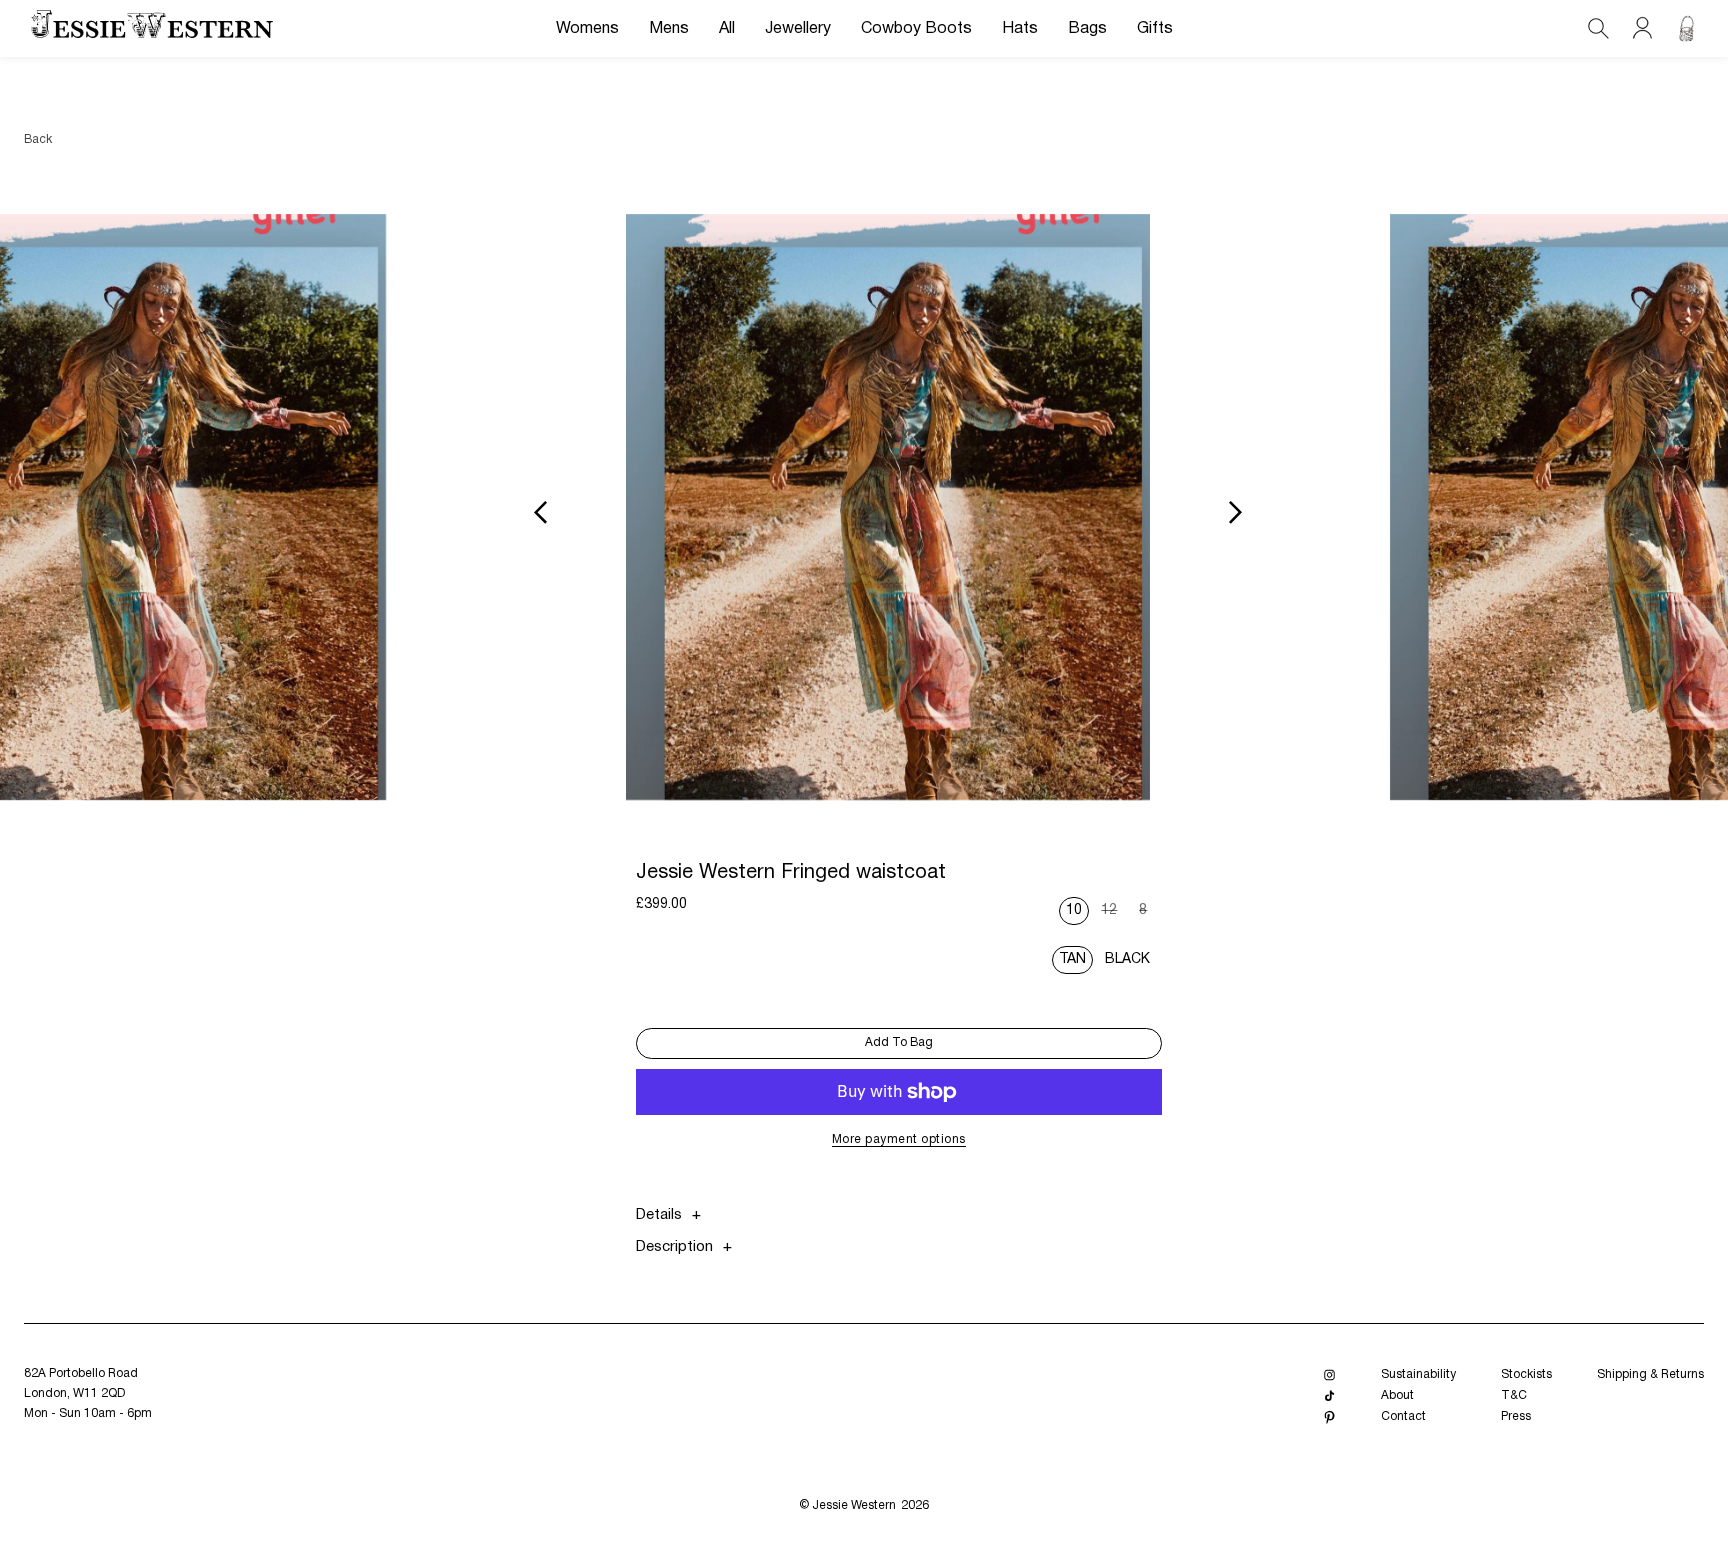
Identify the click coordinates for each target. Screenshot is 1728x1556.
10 (1074, 910)
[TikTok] (1329, 1396)
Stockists (1526, 1374)
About (1397, 1395)
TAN (1072, 959)
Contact (1403, 1416)
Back (38, 139)
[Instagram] (1329, 1375)
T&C (1514, 1395)
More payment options (899, 1139)
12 (1112, 914)
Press (1516, 1416)
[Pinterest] (1329, 1417)
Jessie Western (854, 1505)
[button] (587, 29)
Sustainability (1418, 1374)
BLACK (1127, 959)
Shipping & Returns (1650, 1374)
